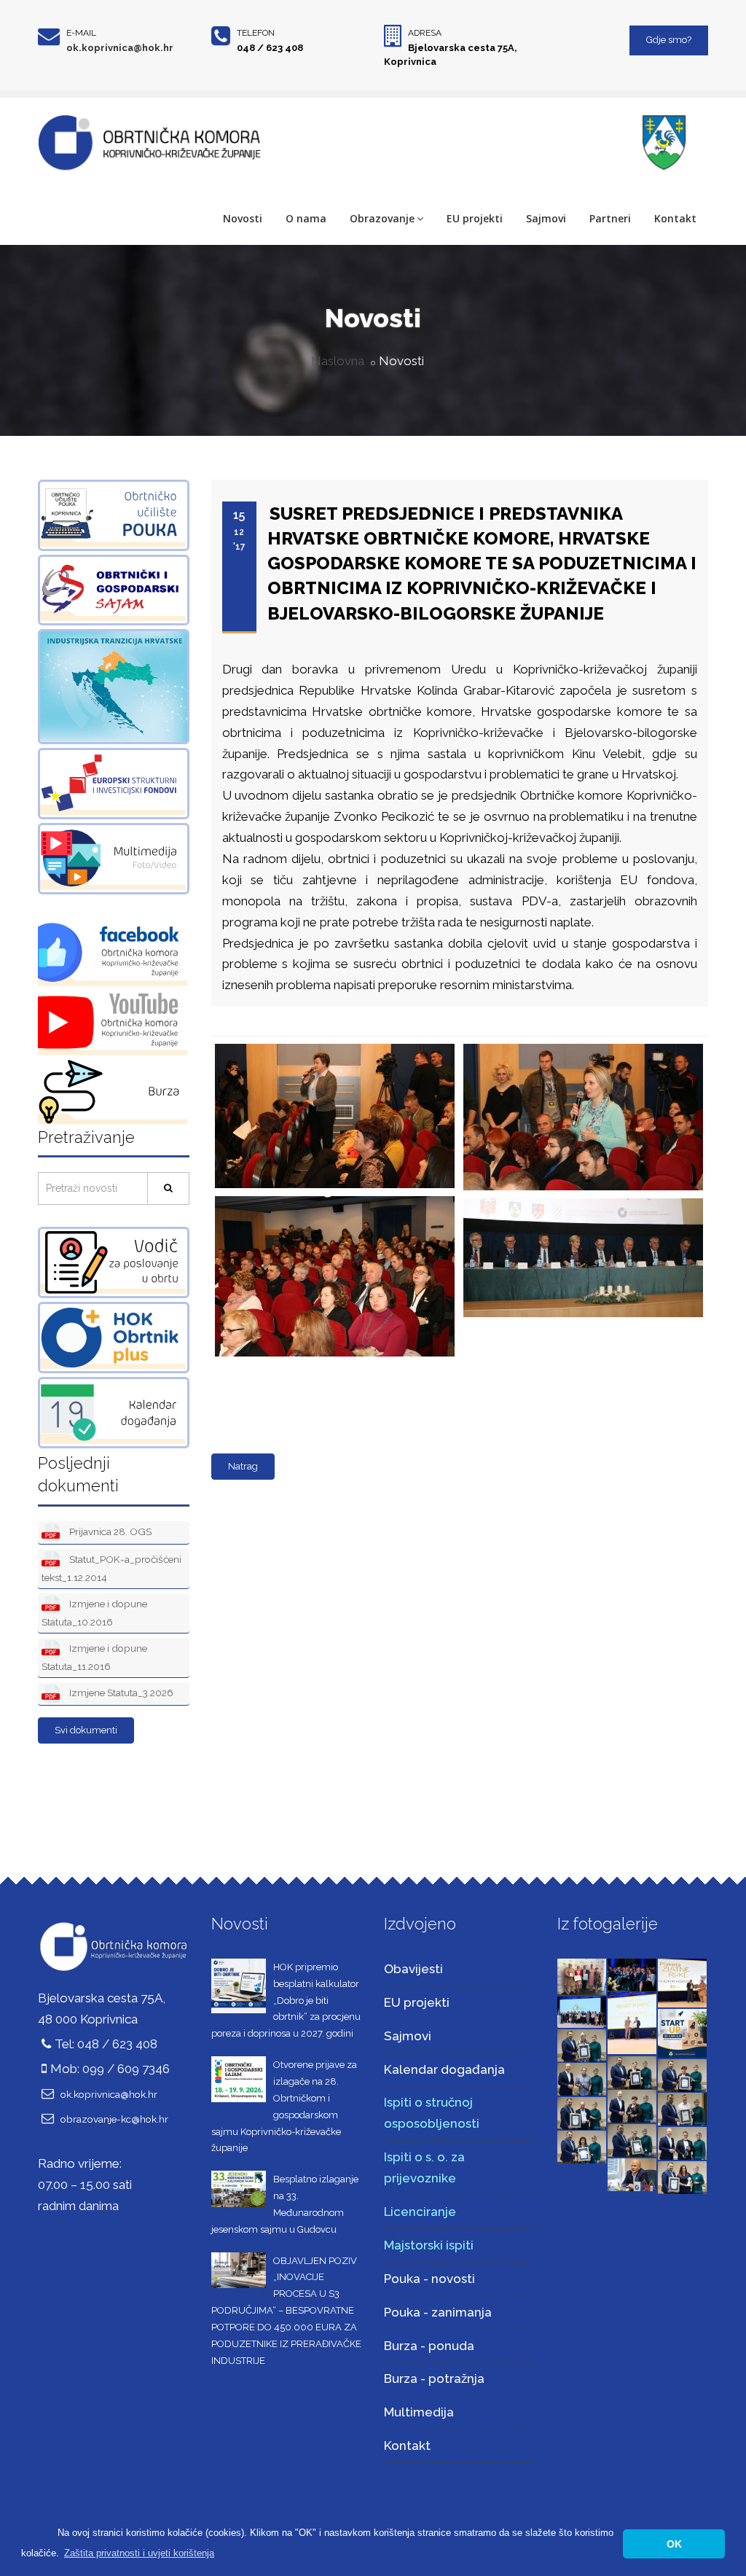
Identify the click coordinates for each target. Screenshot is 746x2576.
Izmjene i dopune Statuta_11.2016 (94, 1657)
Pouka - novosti (429, 2279)
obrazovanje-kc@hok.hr (114, 2119)
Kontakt (675, 218)
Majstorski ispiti (429, 2245)
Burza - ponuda (429, 2346)
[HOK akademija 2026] (582, 2011)
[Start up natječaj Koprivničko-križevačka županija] (682, 2032)
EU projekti (475, 218)
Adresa (425, 33)
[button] (139, 2553)
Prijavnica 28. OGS (109, 1531)
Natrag (243, 1466)
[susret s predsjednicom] (332, 1045)
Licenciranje (420, 2212)
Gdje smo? (669, 40)
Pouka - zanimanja (438, 2312)
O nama (306, 218)
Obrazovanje (382, 218)
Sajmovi (546, 218)
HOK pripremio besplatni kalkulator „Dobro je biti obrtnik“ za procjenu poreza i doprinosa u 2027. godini (286, 2000)
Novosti (243, 218)
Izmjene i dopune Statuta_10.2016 (94, 1613)
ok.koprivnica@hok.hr (120, 48)
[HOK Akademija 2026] (582, 1976)
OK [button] (674, 2544)
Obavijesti (413, 1969)
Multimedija (419, 2412)
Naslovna (338, 361)
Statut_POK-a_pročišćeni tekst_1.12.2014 (111, 1568)
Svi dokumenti (86, 1730)
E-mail (81, 33)
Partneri (610, 218)
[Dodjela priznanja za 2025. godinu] (582, 2045)
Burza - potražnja (434, 2378)
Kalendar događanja (444, 2069)
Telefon (256, 33)
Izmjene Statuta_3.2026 (120, 1693)
